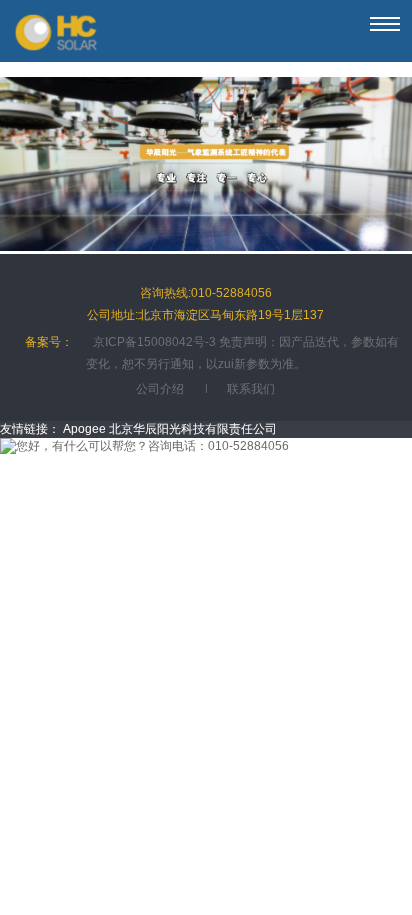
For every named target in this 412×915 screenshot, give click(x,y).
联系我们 (251, 389)
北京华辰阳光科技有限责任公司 (193, 429)
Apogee (84, 429)
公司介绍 (160, 389)
